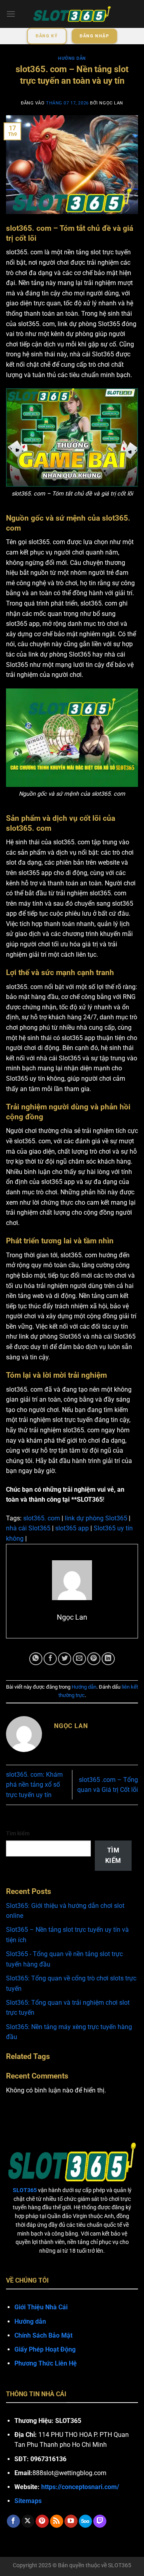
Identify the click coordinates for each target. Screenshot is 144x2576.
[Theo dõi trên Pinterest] (42, 2521)
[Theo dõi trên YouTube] (71, 2521)
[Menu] (11, 14)
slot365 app (72, 1528)
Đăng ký (47, 36)
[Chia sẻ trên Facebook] (50, 1659)
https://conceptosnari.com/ (80, 2487)
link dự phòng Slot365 (96, 1518)
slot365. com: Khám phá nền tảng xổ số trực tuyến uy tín (34, 1785)
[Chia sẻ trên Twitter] (65, 1659)
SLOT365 (120, 2565)
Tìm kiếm (18, 1834)
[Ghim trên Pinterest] (94, 1659)
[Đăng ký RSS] (57, 2521)
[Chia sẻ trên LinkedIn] (108, 1659)
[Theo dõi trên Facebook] (13, 2521)
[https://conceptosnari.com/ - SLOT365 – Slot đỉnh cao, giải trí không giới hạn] (72, 14)
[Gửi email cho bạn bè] (79, 1659)
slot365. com (42, 1518)
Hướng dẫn (72, 58)
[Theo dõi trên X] (28, 2521)
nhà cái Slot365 (28, 1528)
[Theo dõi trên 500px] (85, 2521)
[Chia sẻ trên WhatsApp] (36, 1659)
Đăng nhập (94, 36)
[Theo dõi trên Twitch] (100, 2521)
